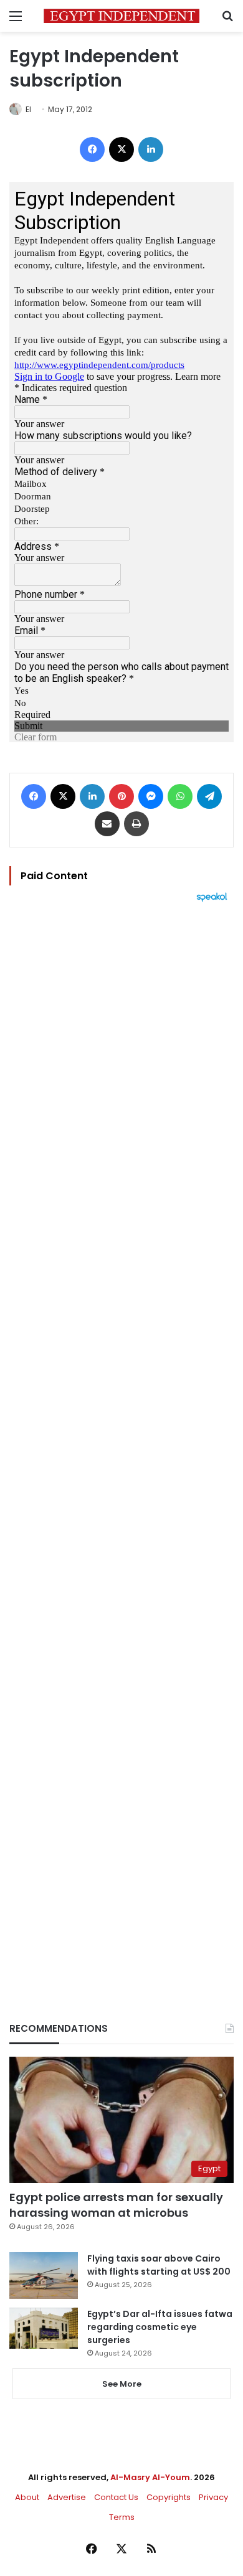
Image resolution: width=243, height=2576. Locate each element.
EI (28, 109)
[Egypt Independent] (121, 16)
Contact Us (116, 2497)
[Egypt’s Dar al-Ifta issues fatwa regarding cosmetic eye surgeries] (44, 2328)
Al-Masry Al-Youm (150, 2477)
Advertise (67, 2497)
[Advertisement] (121, 1441)
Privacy (213, 2497)
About (27, 2497)
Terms (122, 2517)
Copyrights (169, 2497)
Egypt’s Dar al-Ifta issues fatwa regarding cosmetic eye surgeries (160, 2327)
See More (122, 2384)
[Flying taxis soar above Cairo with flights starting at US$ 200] (44, 2276)
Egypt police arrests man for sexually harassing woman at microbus (116, 2205)
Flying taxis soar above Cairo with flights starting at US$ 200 (159, 2265)
